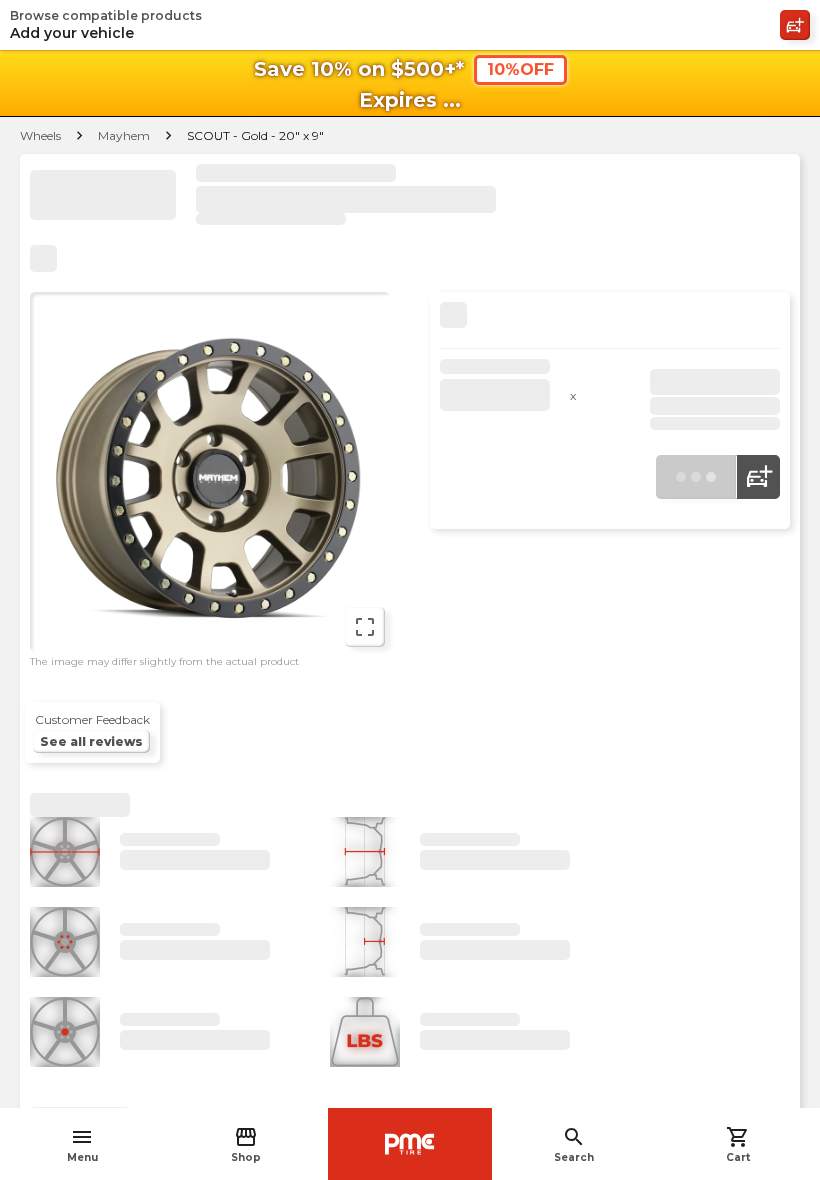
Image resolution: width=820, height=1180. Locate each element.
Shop (246, 1144)
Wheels (40, 135)
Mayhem (124, 135)
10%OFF (520, 69)
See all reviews (91, 741)
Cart (738, 1144)
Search (574, 1144)
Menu (82, 1144)
